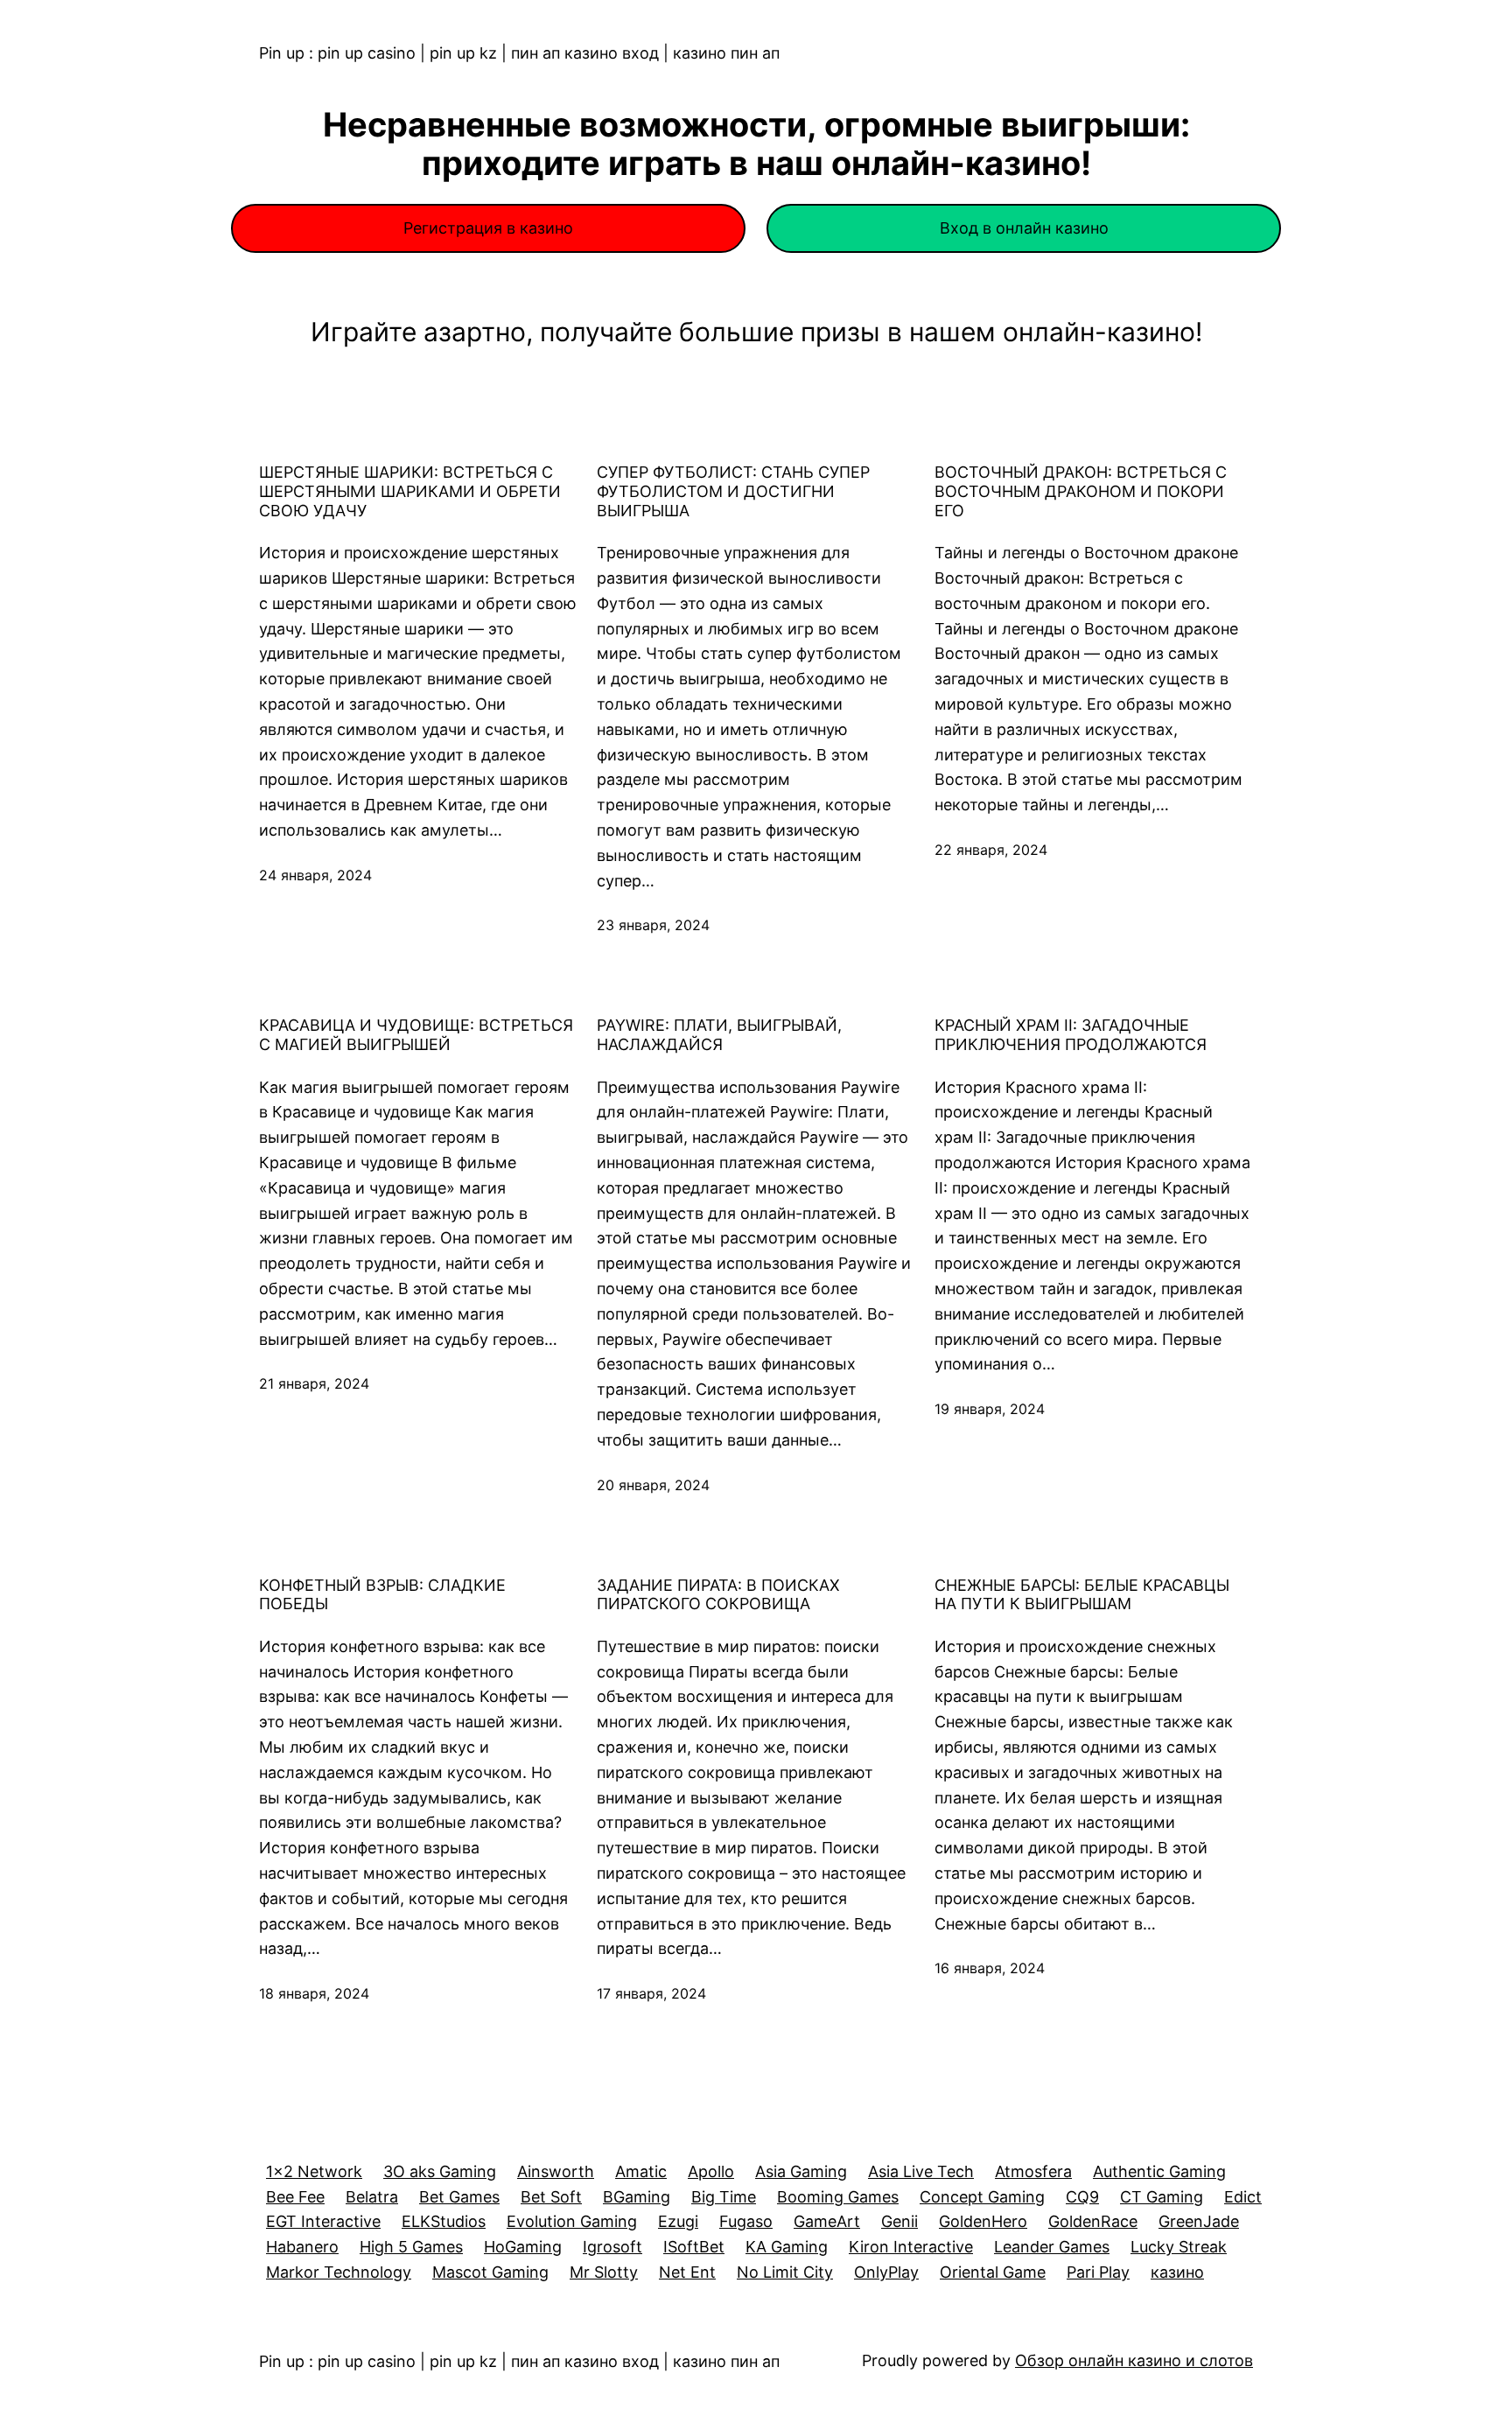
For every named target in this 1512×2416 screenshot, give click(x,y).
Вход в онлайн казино (1024, 228)
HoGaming (523, 2247)
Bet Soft (551, 2197)
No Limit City (785, 2272)
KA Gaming (787, 2247)
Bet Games (459, 2197)
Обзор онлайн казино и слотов (1134, 2360)
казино (1177, 2272)
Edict (1243, 2197)
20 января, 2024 (653, 1485)
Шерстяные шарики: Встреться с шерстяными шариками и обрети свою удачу (410, 491)
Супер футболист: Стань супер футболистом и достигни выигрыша (733, 491)
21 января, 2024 (314, 1383)
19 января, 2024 (990, 1409)
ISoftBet (694, 2247)
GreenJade (1199, 2221)
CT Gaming (1162, 2197)
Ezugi (678, 2221)
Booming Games (838, 2197)
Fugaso (746, 2221)
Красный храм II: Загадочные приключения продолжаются (1071, 1035)
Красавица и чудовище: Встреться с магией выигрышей (416, 1035)
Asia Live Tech (921, 2171)
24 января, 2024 (315, 875)
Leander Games (1052, 2247)
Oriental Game (993, 2272)
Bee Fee (295, 2197)
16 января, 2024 (990, 1968)
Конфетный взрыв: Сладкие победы (382, 1595)
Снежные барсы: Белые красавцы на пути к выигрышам (1082, 1595)
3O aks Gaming (440, 2171)
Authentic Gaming (1159, 2171)
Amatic (641, 2171)
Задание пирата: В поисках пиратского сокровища (718, 1595)
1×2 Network (314, 2171)
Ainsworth (556, 2171)
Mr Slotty (604, 2272)
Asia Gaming (801, 2171)
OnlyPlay (886, 2272)
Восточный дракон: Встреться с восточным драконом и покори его (1081, 491)
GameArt (827, 2221)
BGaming (637, 2197)
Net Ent (687, 2272)
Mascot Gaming (490, 2272)
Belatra (372, 2197)
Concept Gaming (982, 2197)
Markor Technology (339, 2272)
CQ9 (1082, 2197)
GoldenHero (983, 2221)
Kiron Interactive (911, 2247)
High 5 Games (411, 2247)
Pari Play (1098, 2272)
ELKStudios (444, 2221)
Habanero (302, 2247)
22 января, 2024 (991, 850)
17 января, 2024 (651, 1993)
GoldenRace (1093, 2221)
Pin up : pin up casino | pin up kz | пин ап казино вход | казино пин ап (519, 53)
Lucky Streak (1179, 2247)
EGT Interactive (323, 2221)
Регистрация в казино (488, 228)
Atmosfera (1033, 2171)
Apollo (711, 2171)
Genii (899, 2221)
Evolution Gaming (572, 2221)
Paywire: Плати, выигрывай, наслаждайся (719, 1035)
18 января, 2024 (314, 1993)
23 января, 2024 (653, 925)
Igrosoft (612, 2247)
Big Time (724, 2197)
